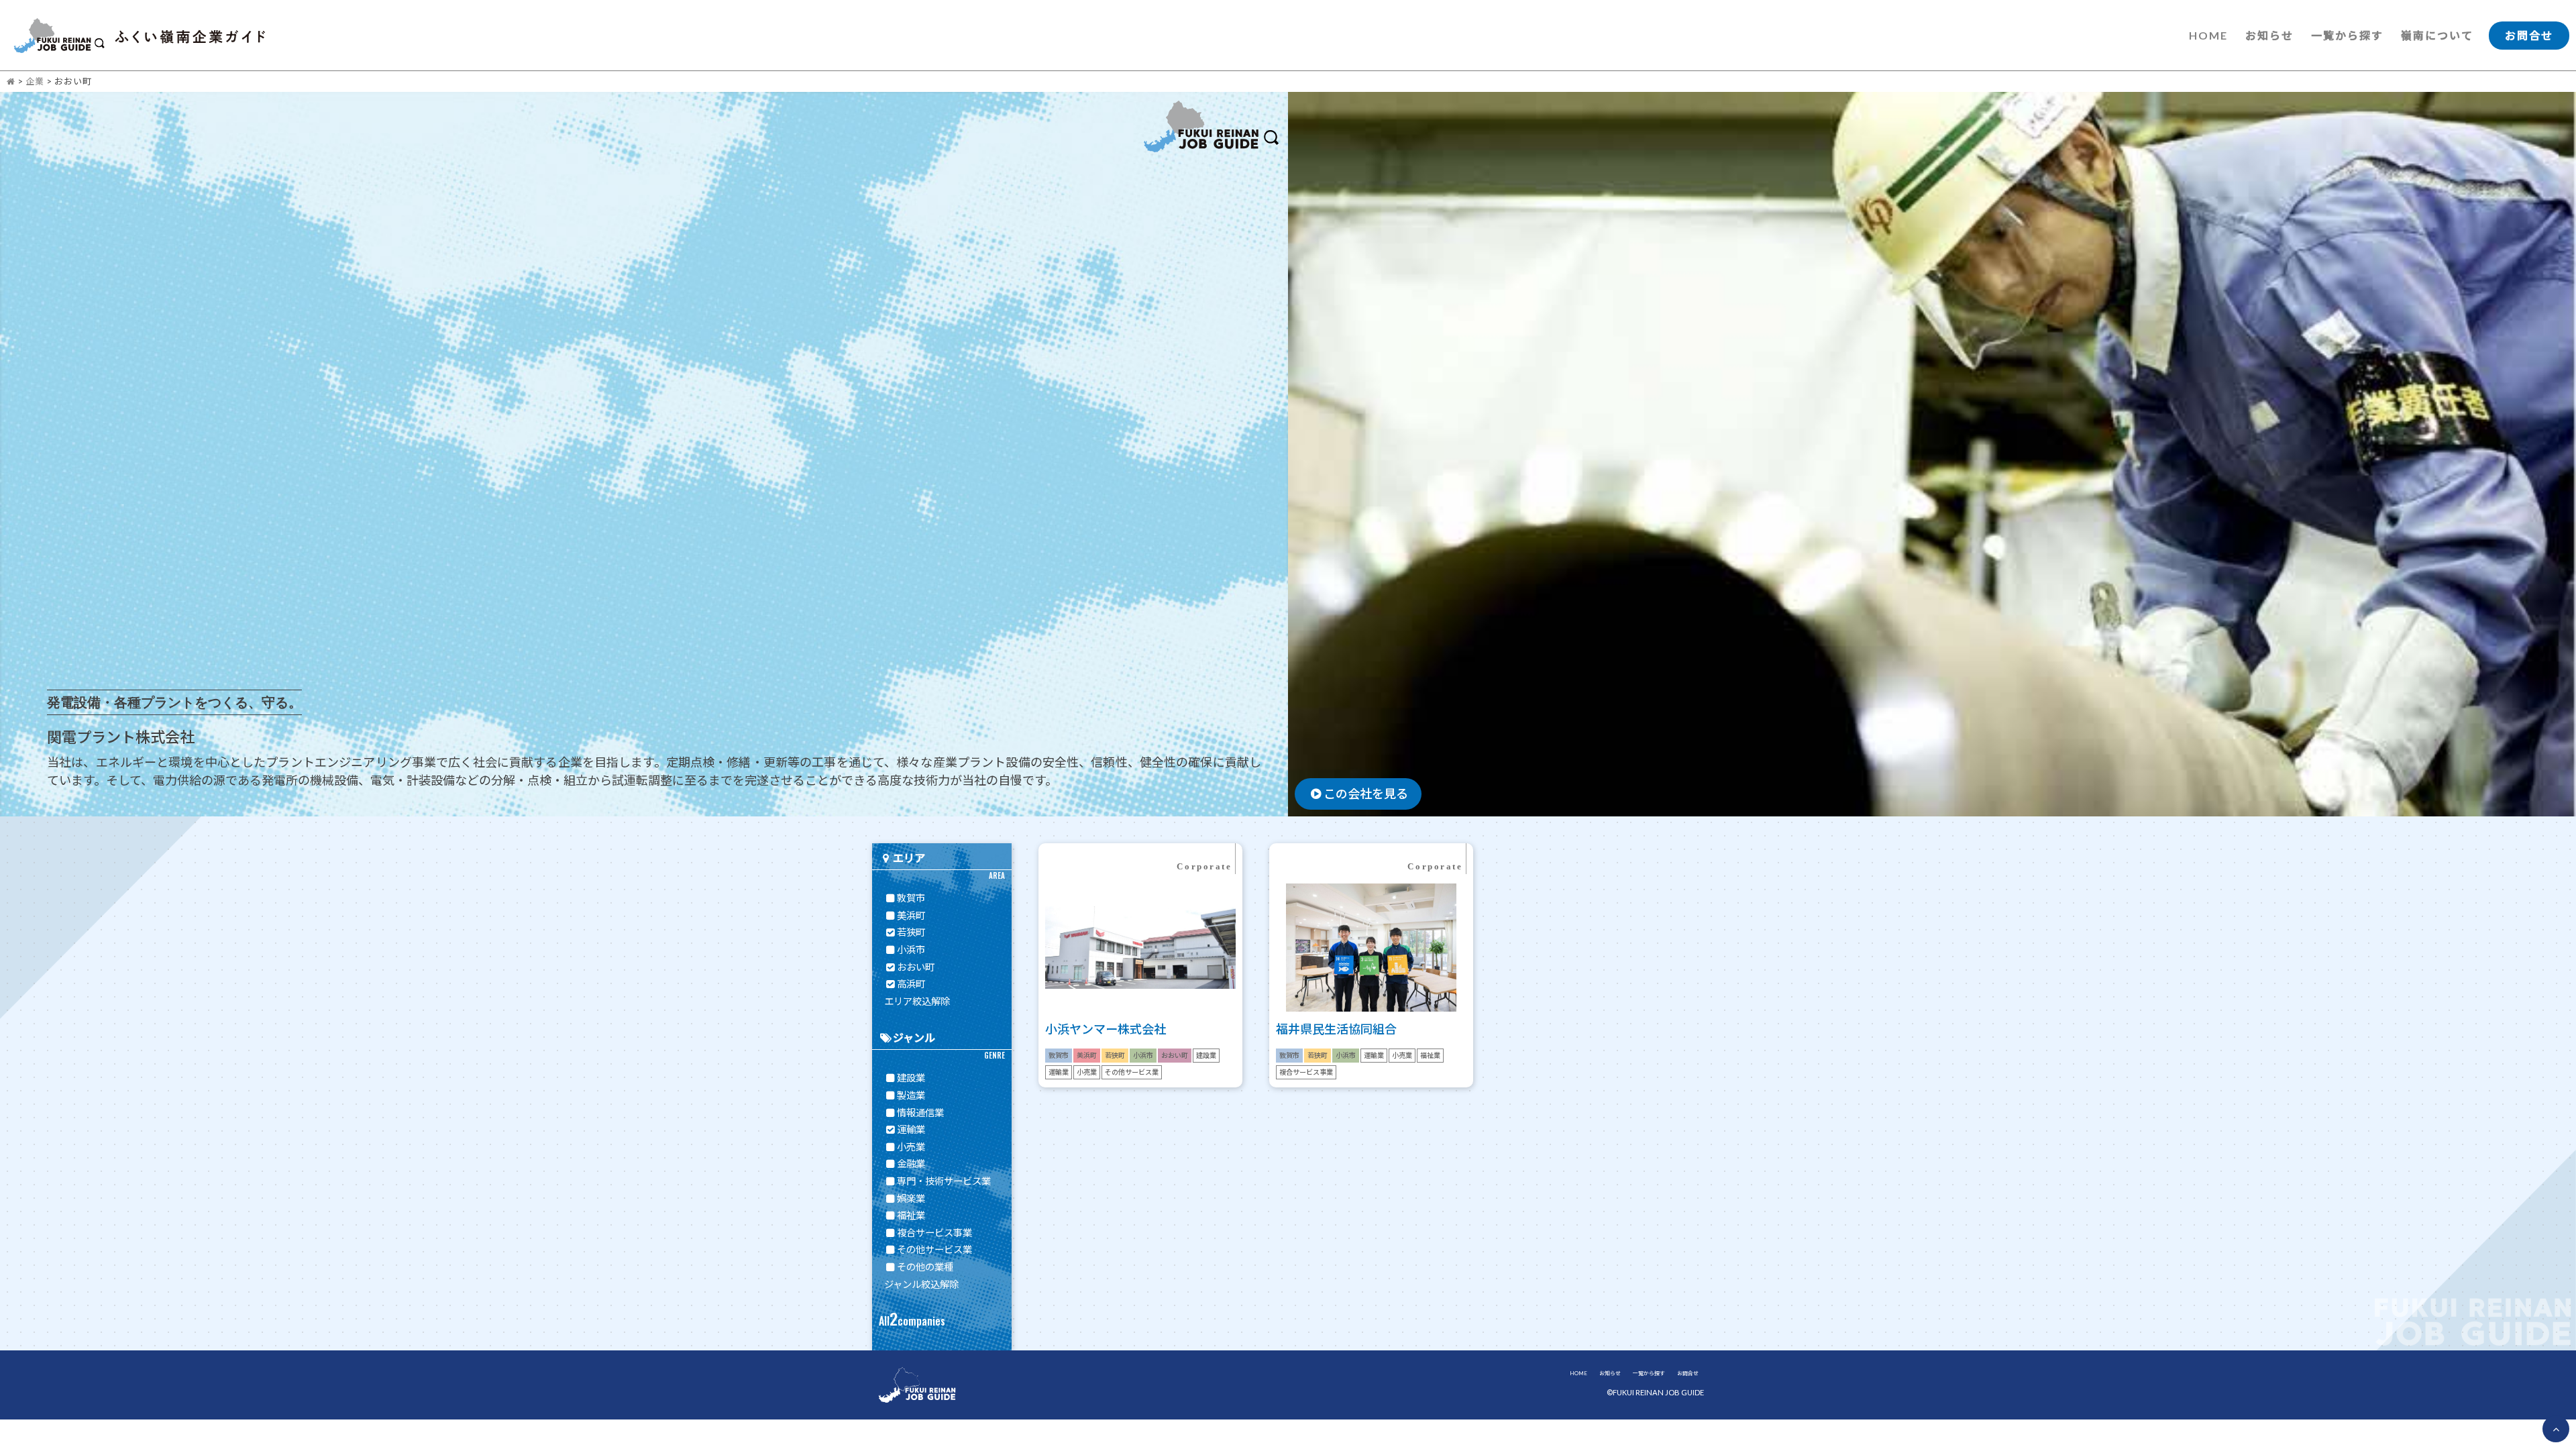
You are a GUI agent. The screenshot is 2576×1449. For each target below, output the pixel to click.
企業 (35, 81)
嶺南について (2437, 35)
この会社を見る (1366, 794)
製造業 (911, 1095)
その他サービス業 (934, 1249)
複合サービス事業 (934, 1233)
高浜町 (911, 984)
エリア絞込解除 (917, 1001)
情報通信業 (920, 1113)
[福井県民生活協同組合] (1371, 1029)
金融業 (911, 1164)
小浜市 (911, 950)
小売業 (911, 1147)
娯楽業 (911, 1198)
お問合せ (2529, 35)
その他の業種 (925, 1267)
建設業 (911, 1078)
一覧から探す (2347, 35)
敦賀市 (911, 898)
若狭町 (911, 932)
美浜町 (911, 915)
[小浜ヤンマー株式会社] (1140, 1029)
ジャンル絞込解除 (921, 1284)
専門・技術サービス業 (944, 1181)
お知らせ (2269, 35)
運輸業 (911, 1129)
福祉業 (911, 1215)
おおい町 (916, 967)
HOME (2208, 35)
